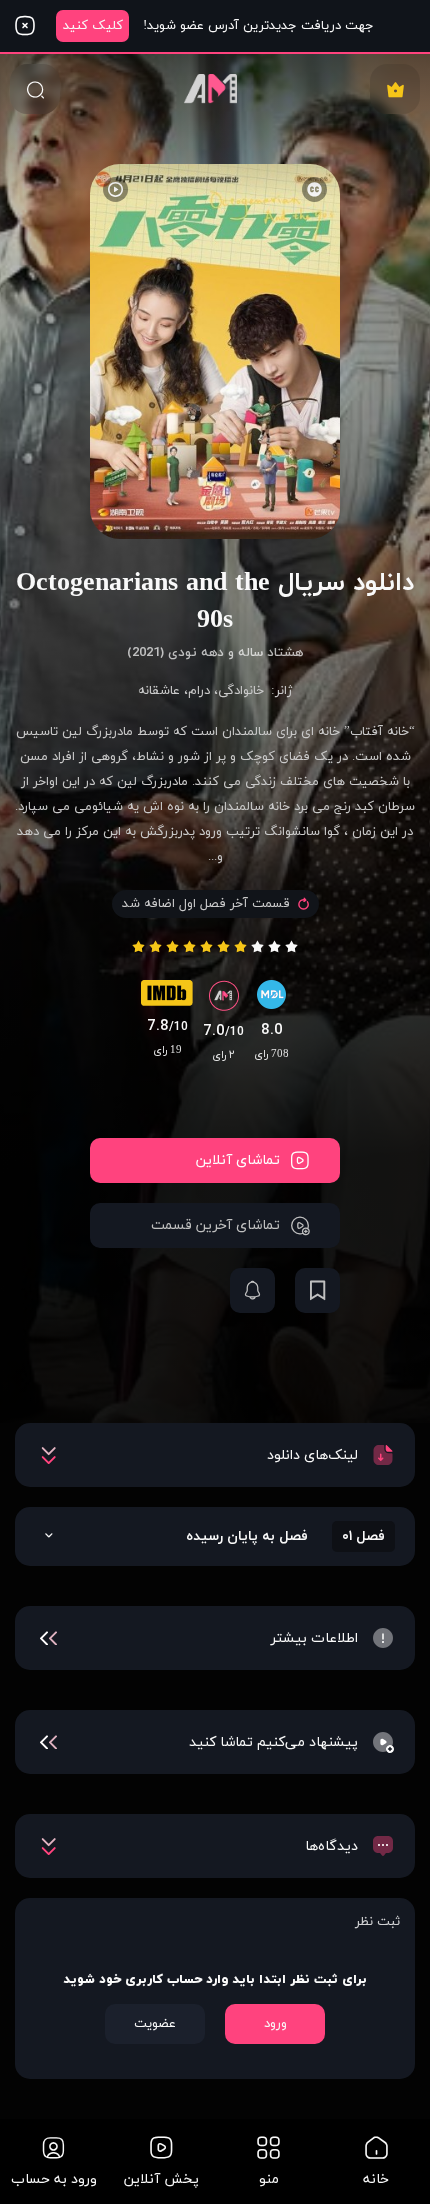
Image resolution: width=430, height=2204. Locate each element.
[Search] (35, 89)
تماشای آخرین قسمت (215, 1225)
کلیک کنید (93, 26)
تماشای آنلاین (238, 1160)
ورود (275, 2024)
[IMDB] (167, 998)
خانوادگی (241, 691)
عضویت (155, 2024)
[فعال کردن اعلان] (252, 1290)
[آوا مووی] (215, 88)
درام (199, 691)
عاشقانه (159, 691)
